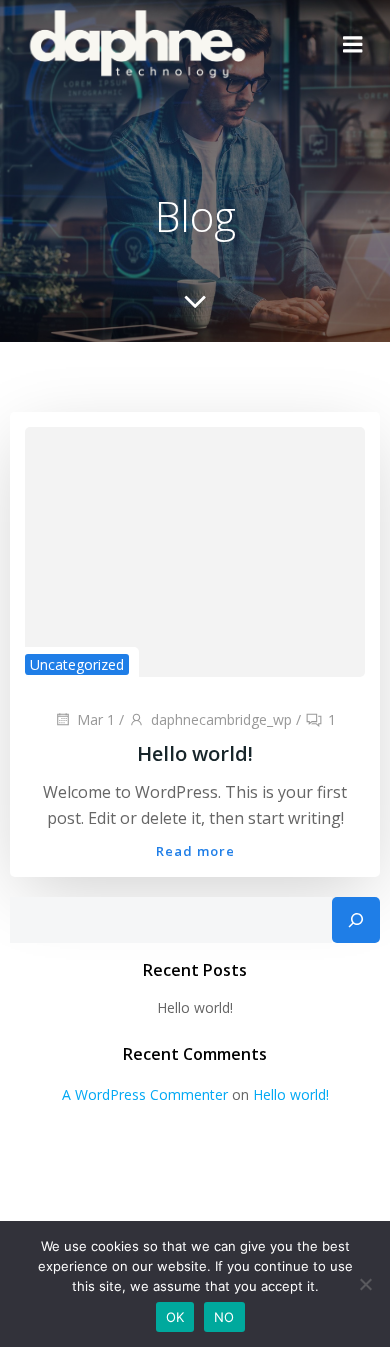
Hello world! (195, 1007)
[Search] (356, 920)
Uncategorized (77, 664)
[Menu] (353, 45)
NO (224, 1317)
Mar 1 (96, 719)
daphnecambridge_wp (221, 719)
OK (175, 1317)
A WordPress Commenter (145, 1094)
